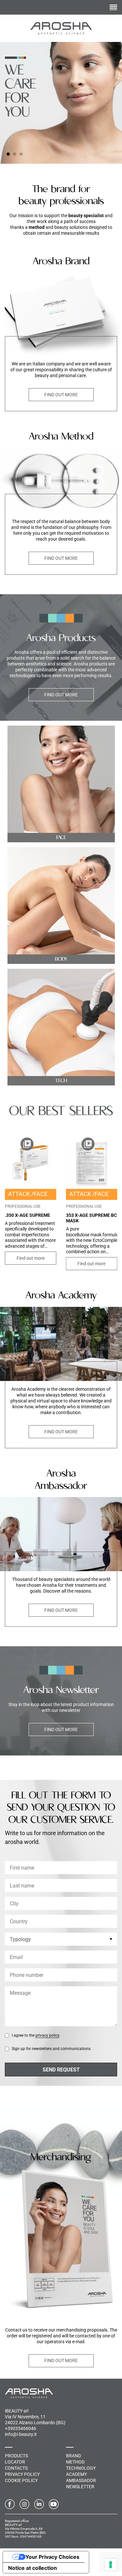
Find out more (61, 395)
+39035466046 (20, 2428)
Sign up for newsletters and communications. (52, 2049)
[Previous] (104, 154)
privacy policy (47, 2035)
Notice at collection (33, 2568)
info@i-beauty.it (21, 2434)
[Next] (114, 154)
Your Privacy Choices (52, 2557)
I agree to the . (36, 2035)
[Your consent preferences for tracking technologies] (111, 2565)
